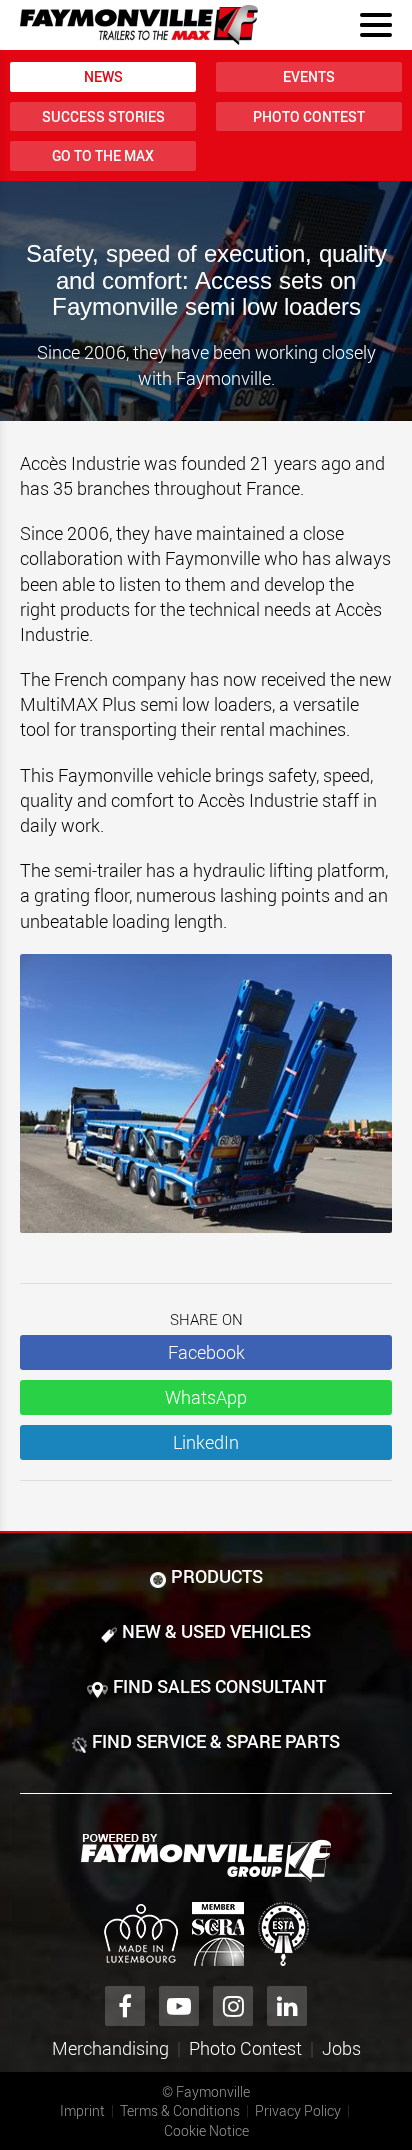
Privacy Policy (298, 2110)
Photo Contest (309, 116)
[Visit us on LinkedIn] (287, 2006)
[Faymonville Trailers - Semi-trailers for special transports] (206, 1858)
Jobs (341, 2048)
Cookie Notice (206, 2130)
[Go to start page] (139, 25)
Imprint (82, 2110)
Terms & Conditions (180, 2110)
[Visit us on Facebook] (125, 2006)
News (103, 76)
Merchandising (110, 2048)
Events (309, 76)
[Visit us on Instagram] (233, 2006)
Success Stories (103, 116)
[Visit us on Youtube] (179, 2006)
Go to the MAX (103, 155)
